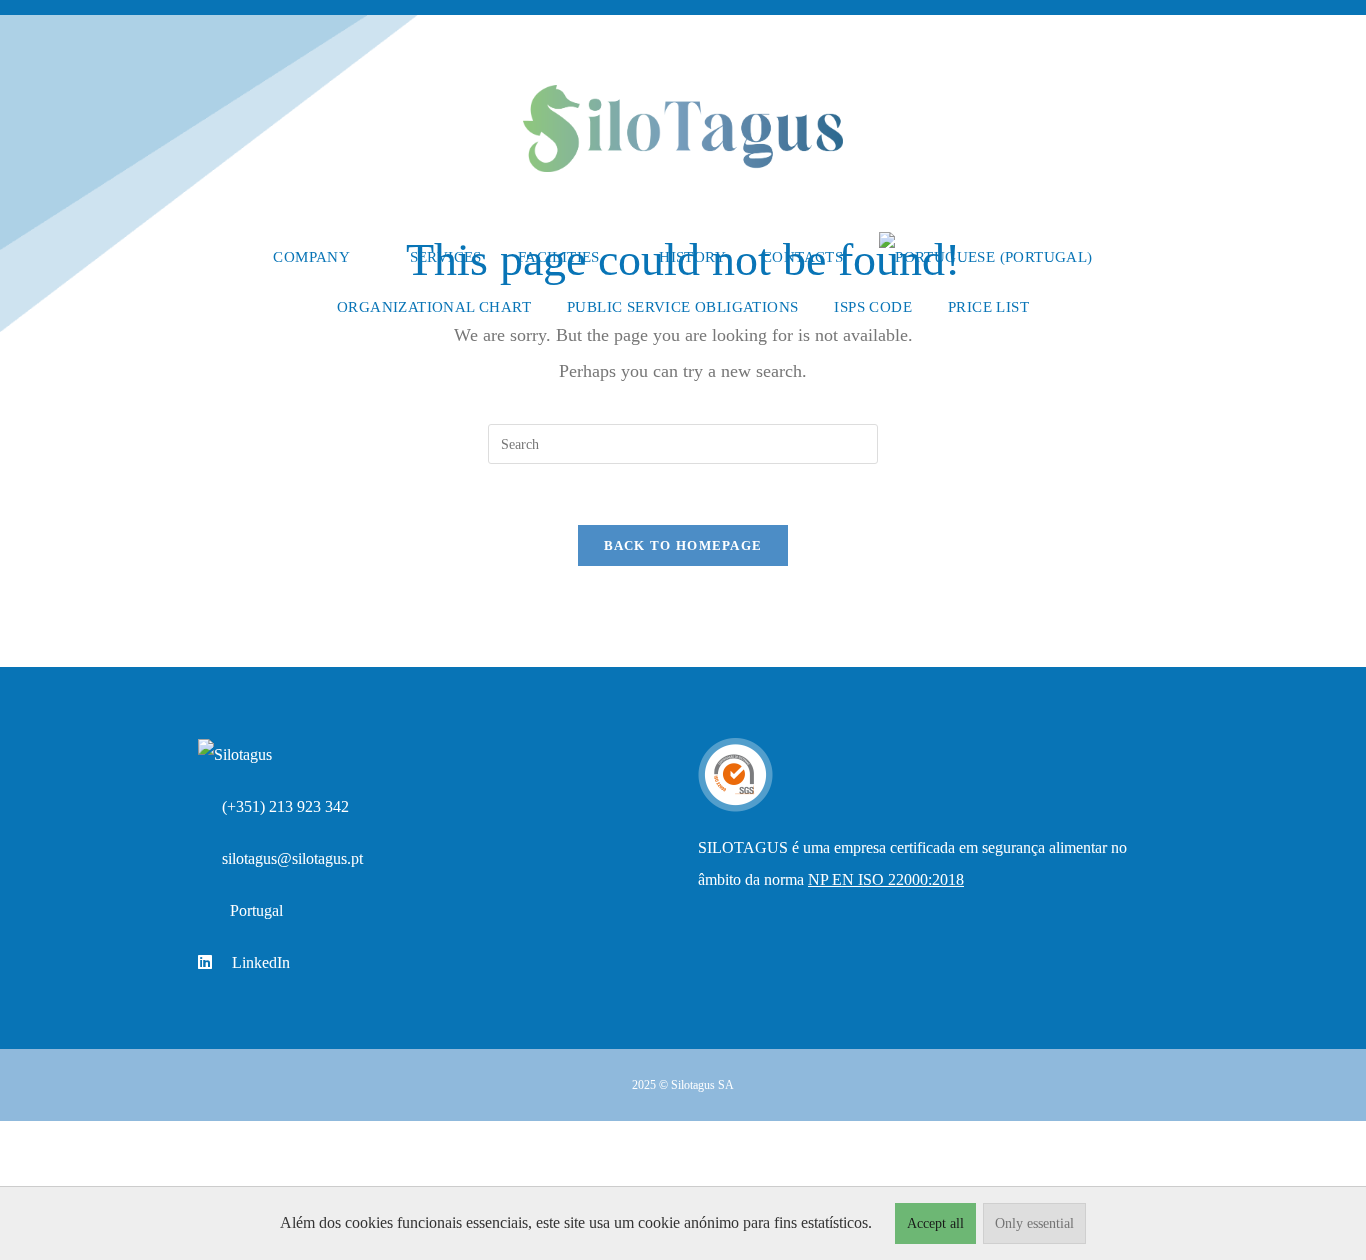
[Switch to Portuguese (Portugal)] (985, 257)
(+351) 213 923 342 (285, 806)
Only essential (1034, 1223)
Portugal (256, 910)
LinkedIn (261, 962)
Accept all (935, 1223)
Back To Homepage (683, 545)
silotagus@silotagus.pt (292, 858)
